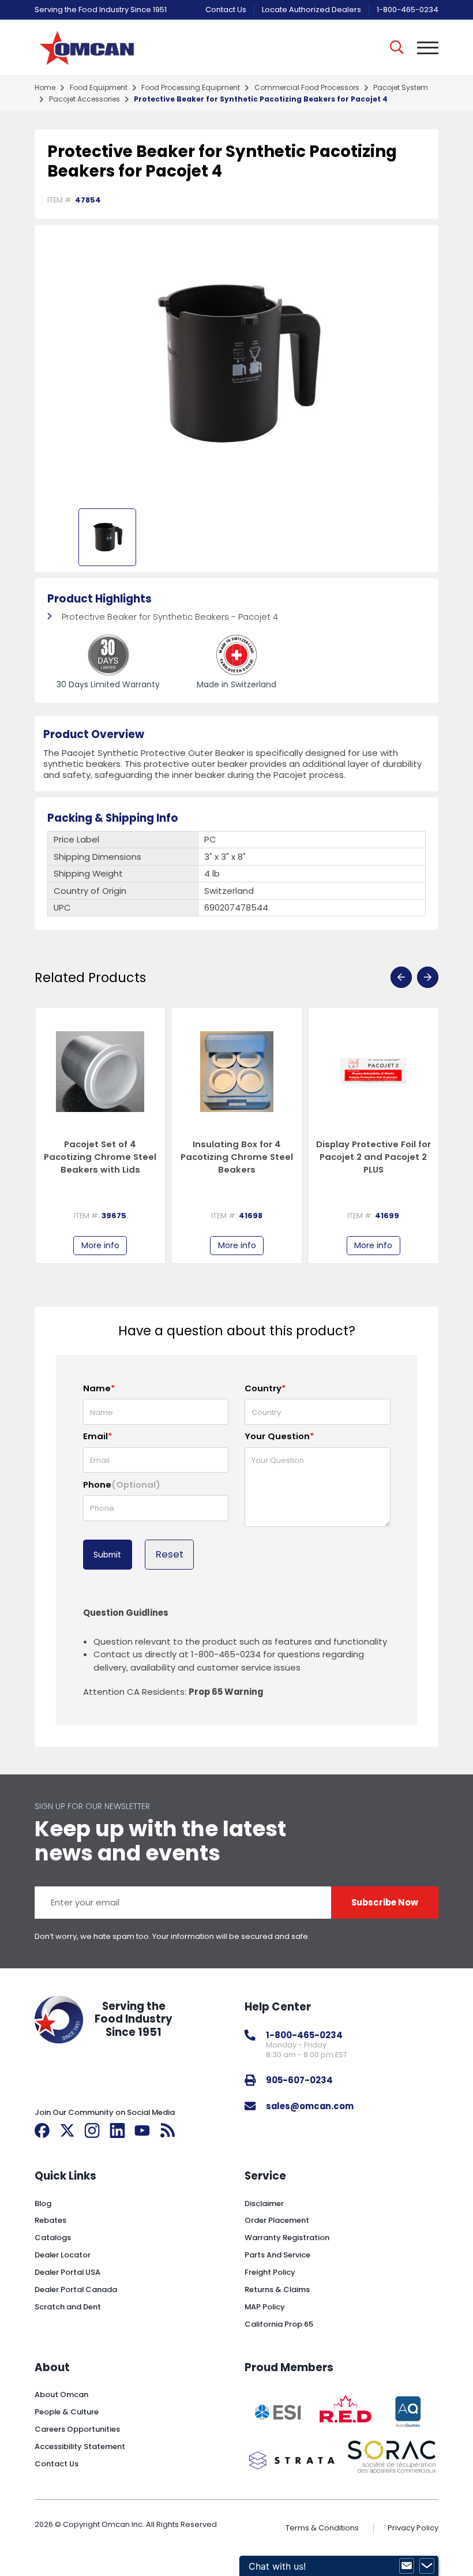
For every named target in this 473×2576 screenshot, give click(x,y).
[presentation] (401, 977)
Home (45, 88)
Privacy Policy (413, 2528)
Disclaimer (264, 2204)
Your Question (279, 1436)
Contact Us (226, 10)
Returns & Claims (277, 2289)
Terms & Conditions (322, 2528)
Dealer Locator (63, 2255)
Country (265, 1388)
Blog (43, 2204)
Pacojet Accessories (85, 99)
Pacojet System (401, 88)
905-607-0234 (299, 2080)
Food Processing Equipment (191, 88)
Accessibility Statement (80, 2446)
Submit (107, 1555)
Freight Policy (270, 2272)
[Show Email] (407, 2566)
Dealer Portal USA (67, 2272)
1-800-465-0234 (408, 10)
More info (100, 1245)
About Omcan (61, 2395)
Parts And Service (277, 2255)
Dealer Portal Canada (76, 2289)
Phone (122, 1484)
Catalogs (53, 2238)
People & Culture (67, 2412)
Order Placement (277, 2220)
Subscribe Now (385, 1902)
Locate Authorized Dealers (311, 10)
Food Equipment (99, 88)
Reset (170, 1554)
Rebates (50, 2220)
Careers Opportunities (77, 2429)
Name (99, 1388)
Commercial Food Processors (307, 88)
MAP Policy (265, 2307)
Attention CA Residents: (173, 1692)
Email (98, 1436)
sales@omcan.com (310, 2106)
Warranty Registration (287, 2238)
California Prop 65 (279, 2324)
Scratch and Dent (68, 2307)
